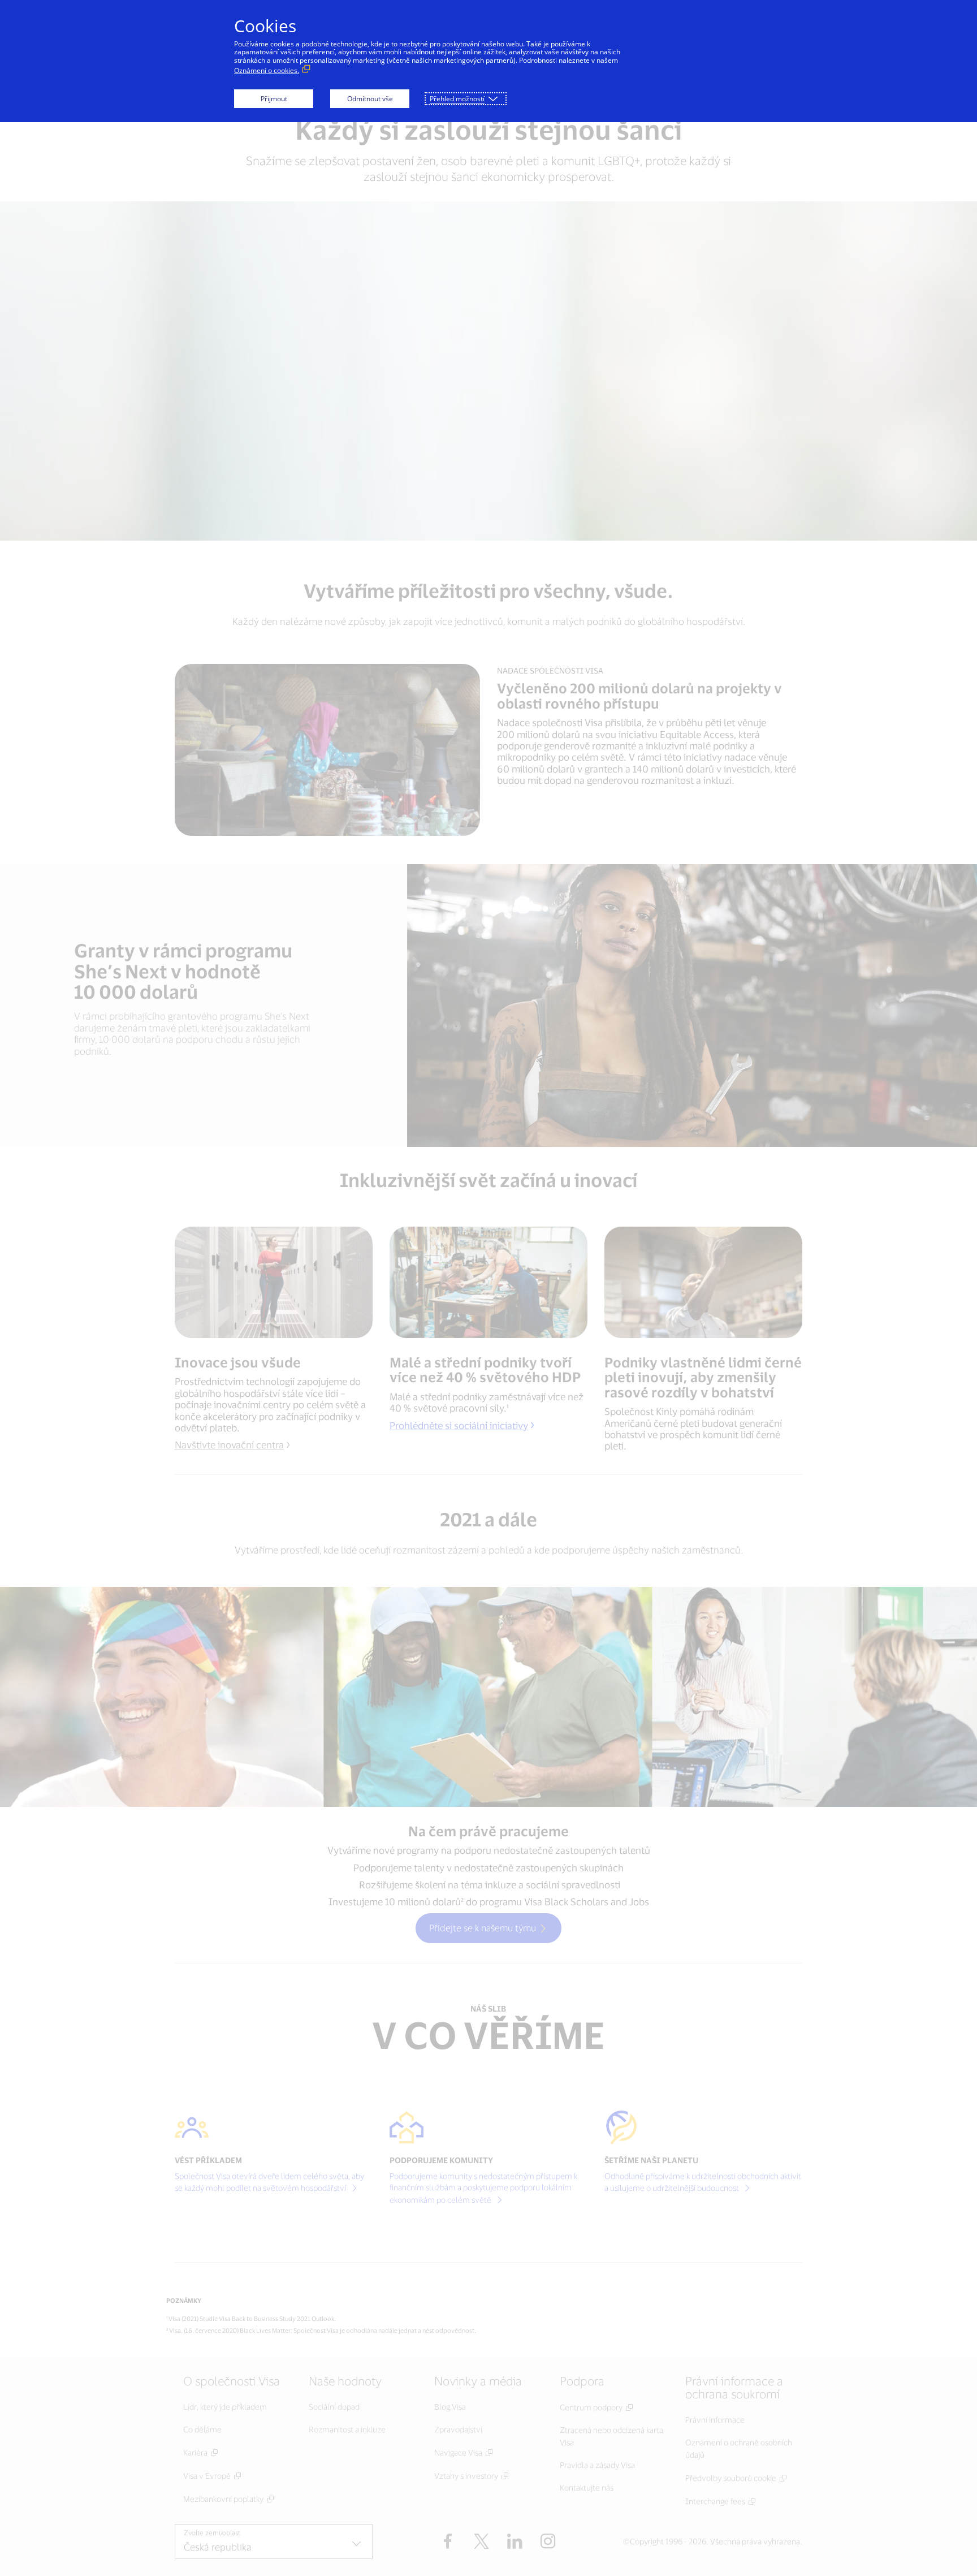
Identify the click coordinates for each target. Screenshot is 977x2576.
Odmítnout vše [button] (370, 99)
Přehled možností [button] (457, 99)
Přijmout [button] (274, 99)
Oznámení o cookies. (267, 70)
